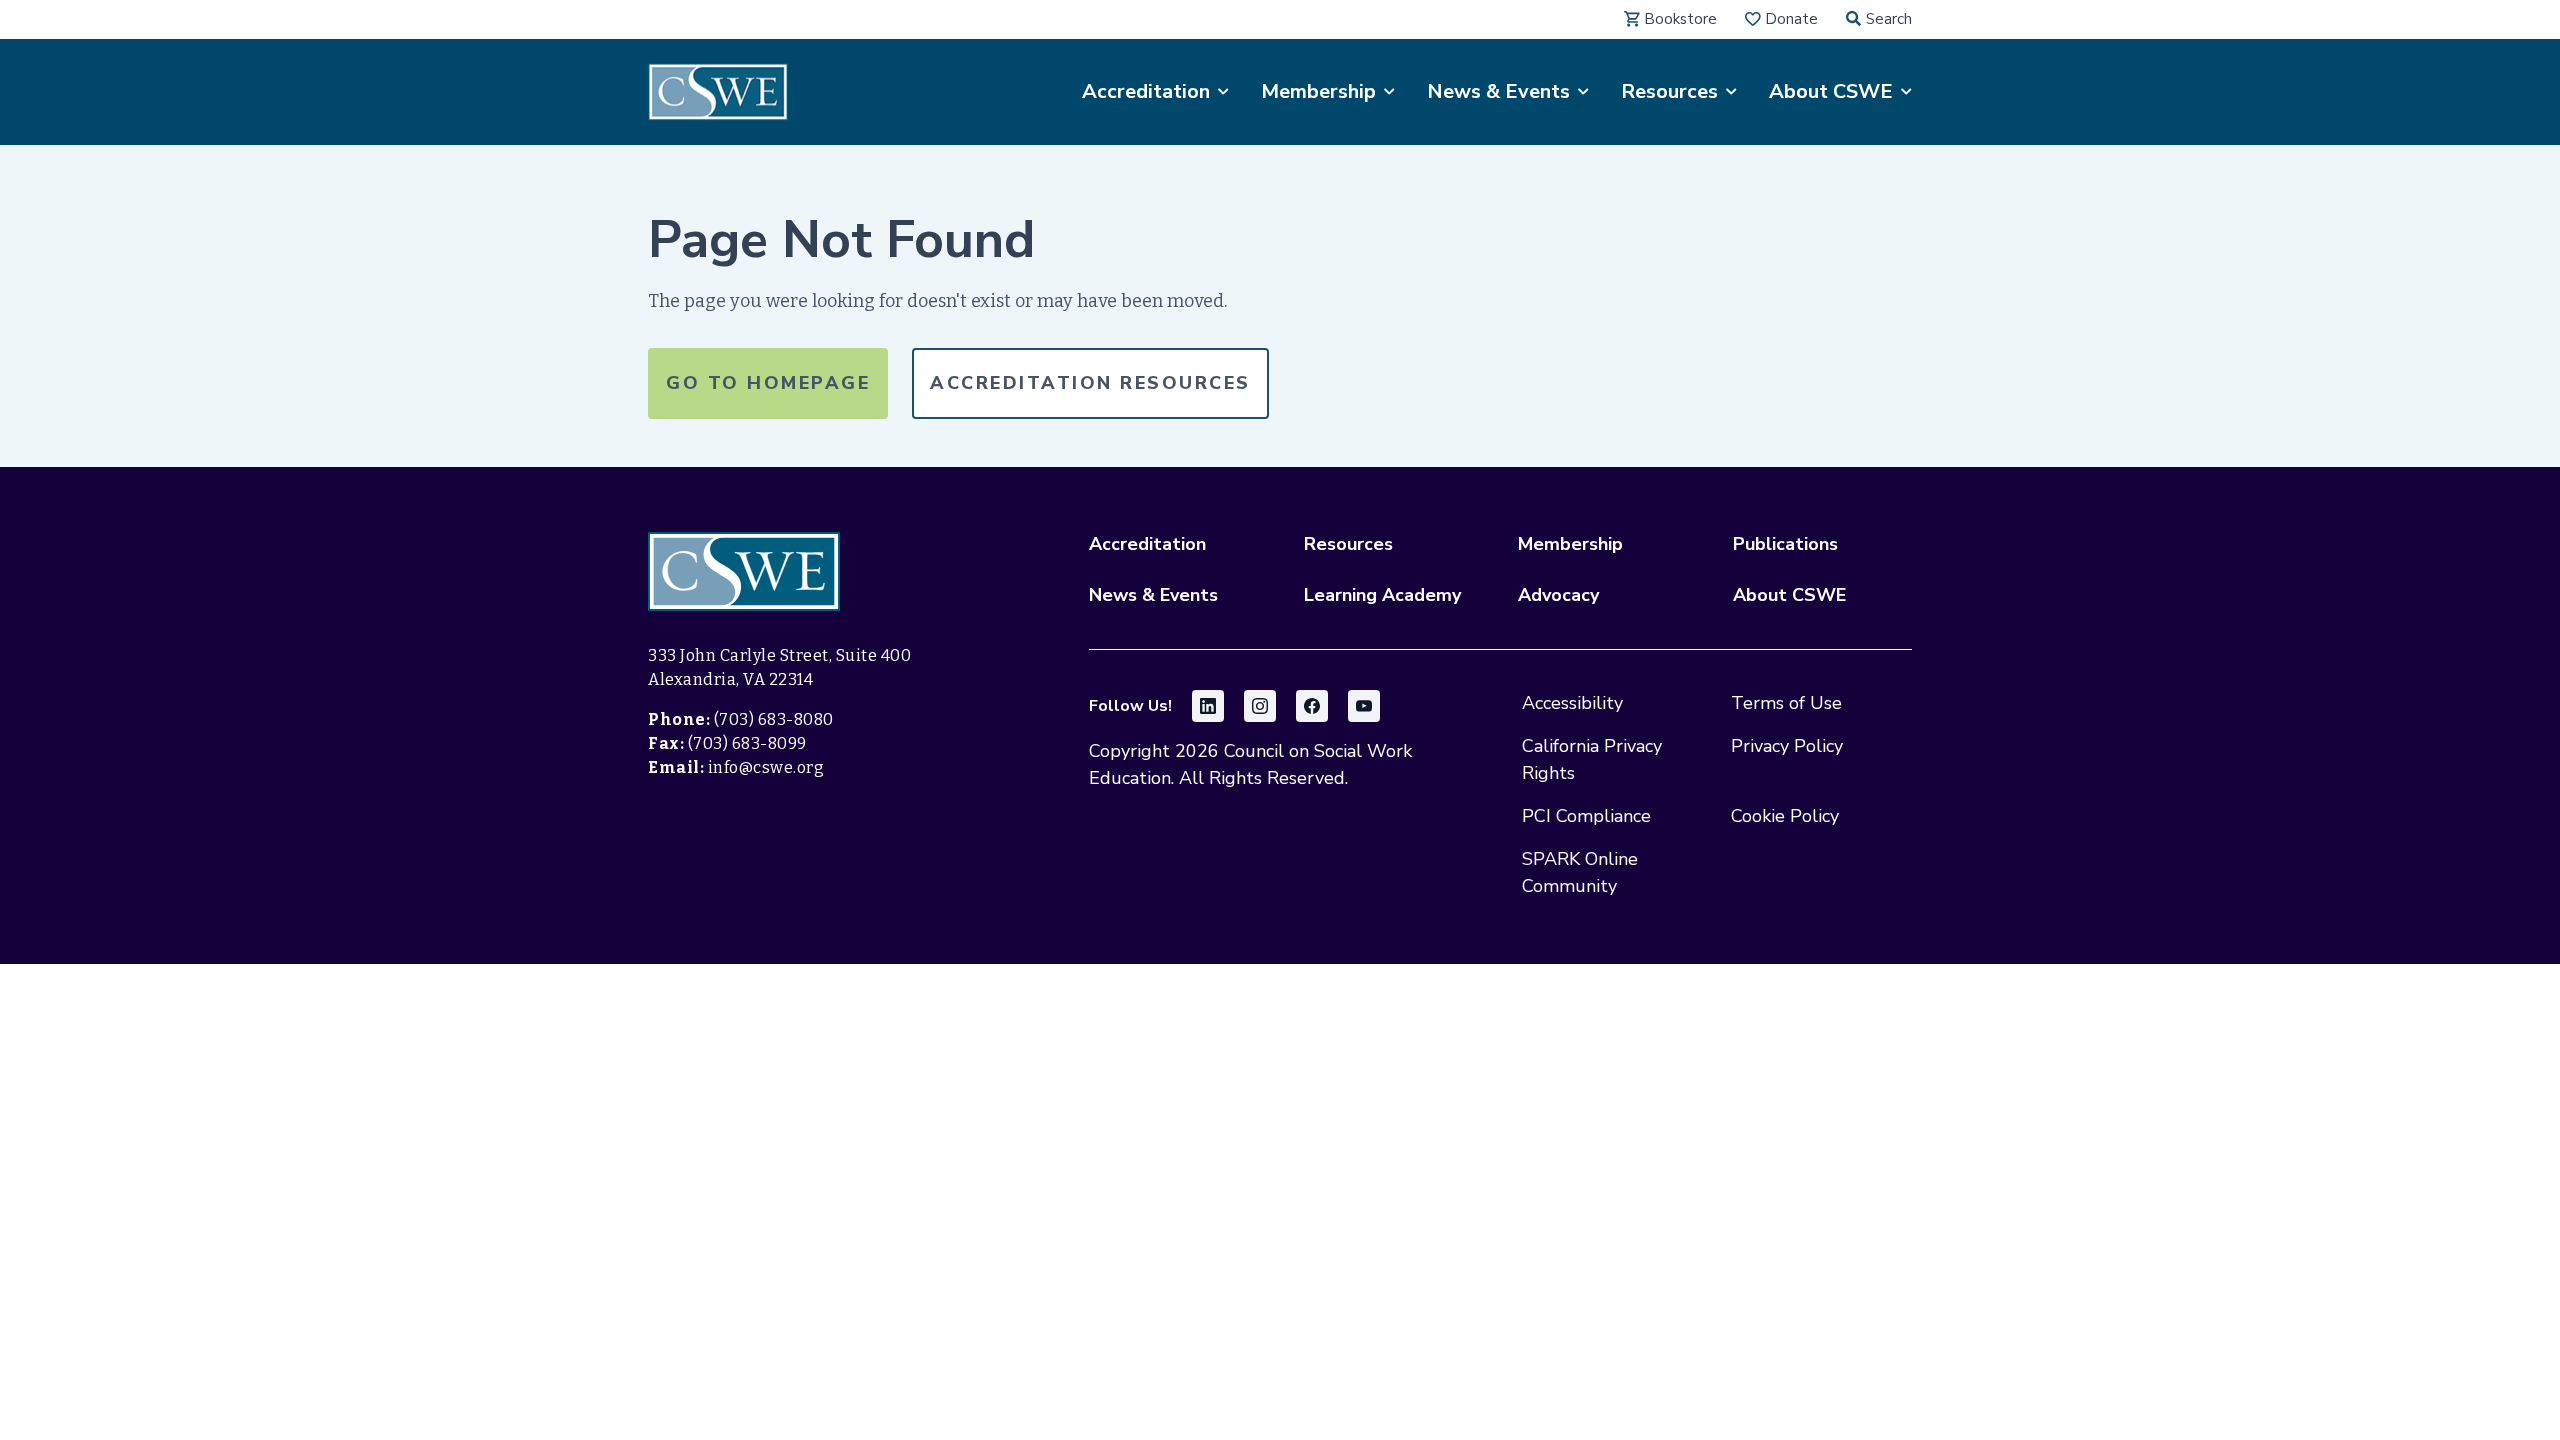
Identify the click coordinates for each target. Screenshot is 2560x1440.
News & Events (1153, 595)
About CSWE (1789, 595)
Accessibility (1572, 703)
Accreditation (1147, 544)
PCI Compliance (1586, 816)
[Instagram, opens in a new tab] (1260, 706)
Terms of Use (1786, 703)
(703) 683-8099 (747, 743)
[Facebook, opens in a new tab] (1312, 706)
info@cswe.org (766, 767)
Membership (1570, 544)
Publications (1785, 544)
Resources (1348, 544)
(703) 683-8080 (774, 719)
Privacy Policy (1787, 746)
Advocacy (1558, 595)
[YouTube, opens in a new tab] (1364, 706)
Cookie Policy (1785, 816)
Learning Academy (1382, 595)
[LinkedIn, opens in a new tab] (1208, 706)
